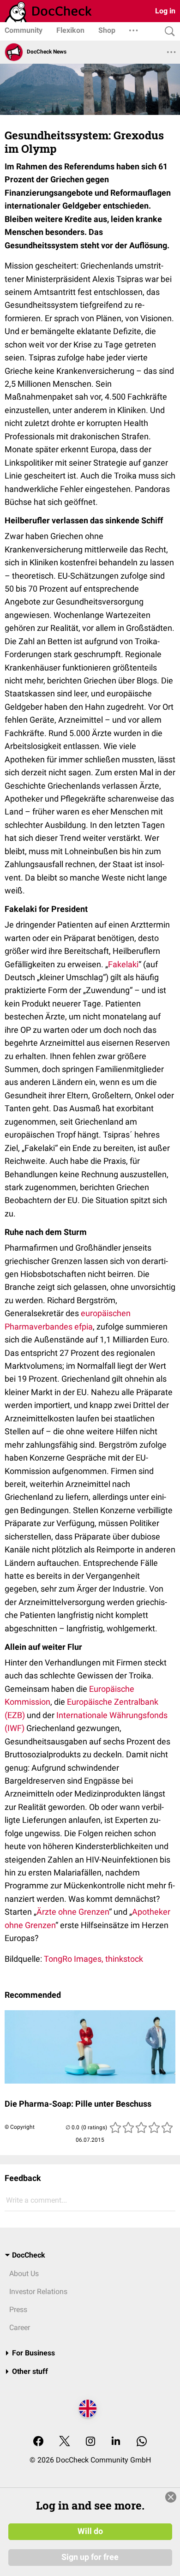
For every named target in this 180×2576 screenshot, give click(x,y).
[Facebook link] (38, 2442)
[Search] (168, 32)
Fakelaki (123, 964)
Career (20, 2327)
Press (18, 2309)
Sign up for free (90, 2557)
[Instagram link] (90, 2442)
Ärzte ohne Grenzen (73, 1912)
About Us (24, 2273)
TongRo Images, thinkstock (93, 1959)
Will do (90, 2531)
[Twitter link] (65, 2442)
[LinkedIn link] (116, 2442)
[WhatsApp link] (142, 2442)
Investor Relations (38, 2291)
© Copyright (20, 2127)
